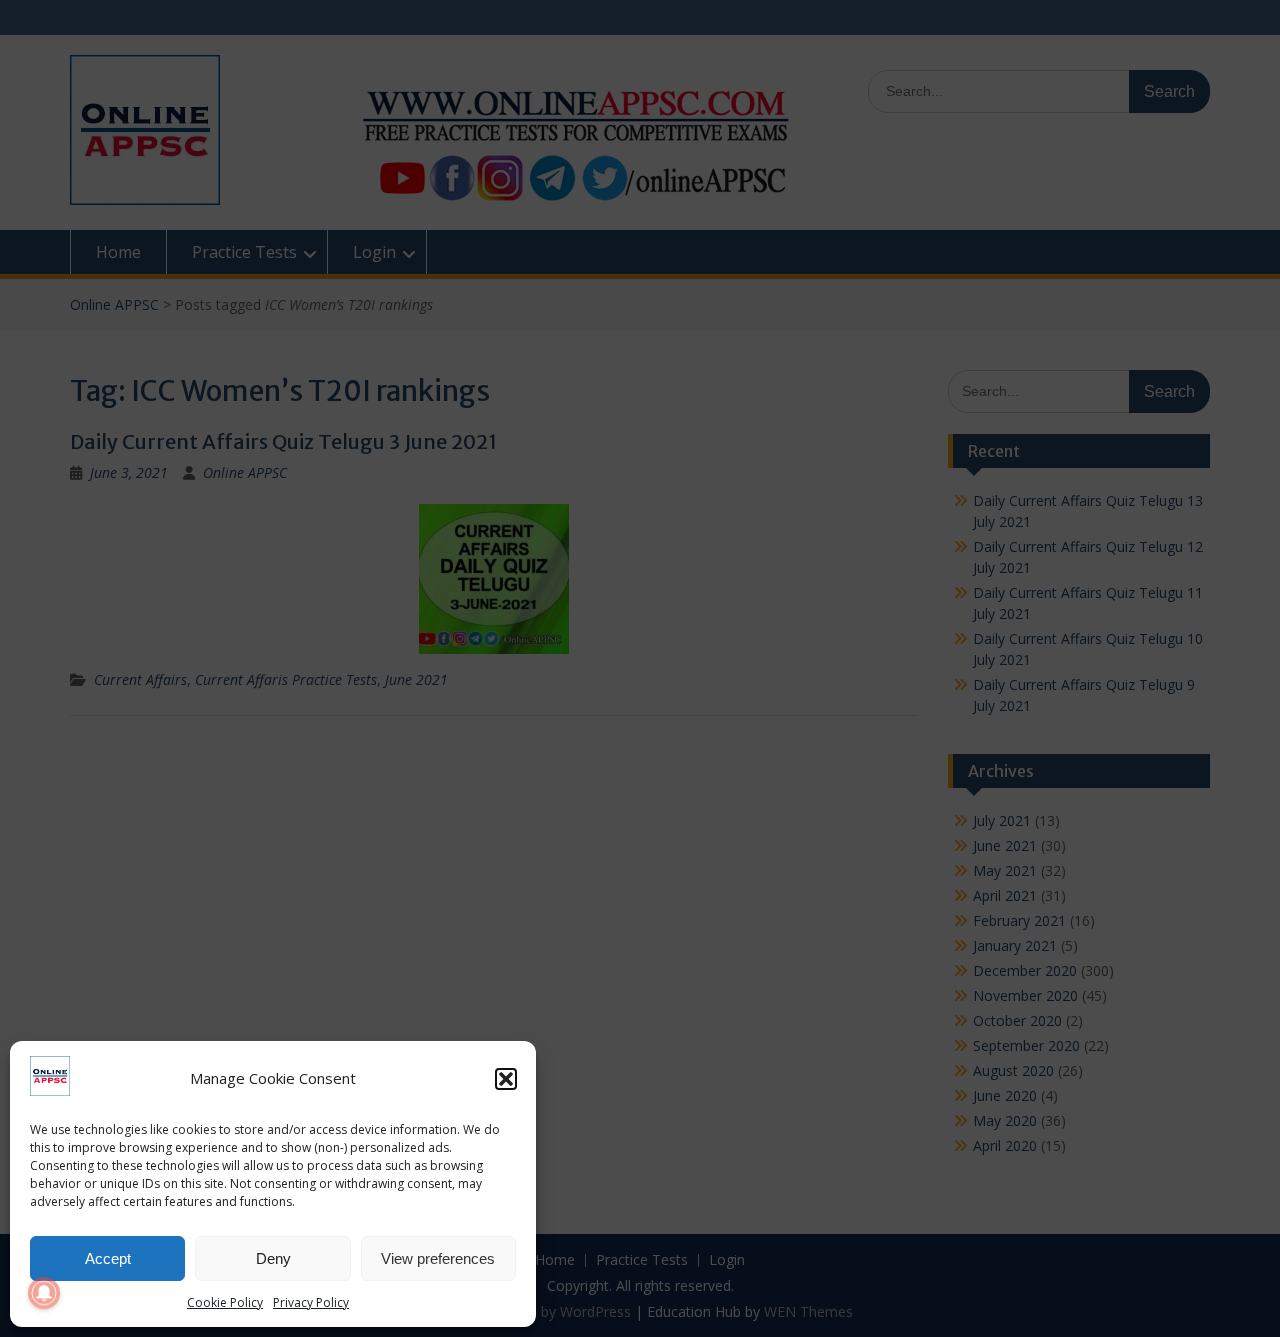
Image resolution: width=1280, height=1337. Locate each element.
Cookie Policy (225, 1302)
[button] (506, 1079)
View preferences (438, 1258)
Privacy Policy (311, 1302)
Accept (108, 1258)
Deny (273, 1258)
